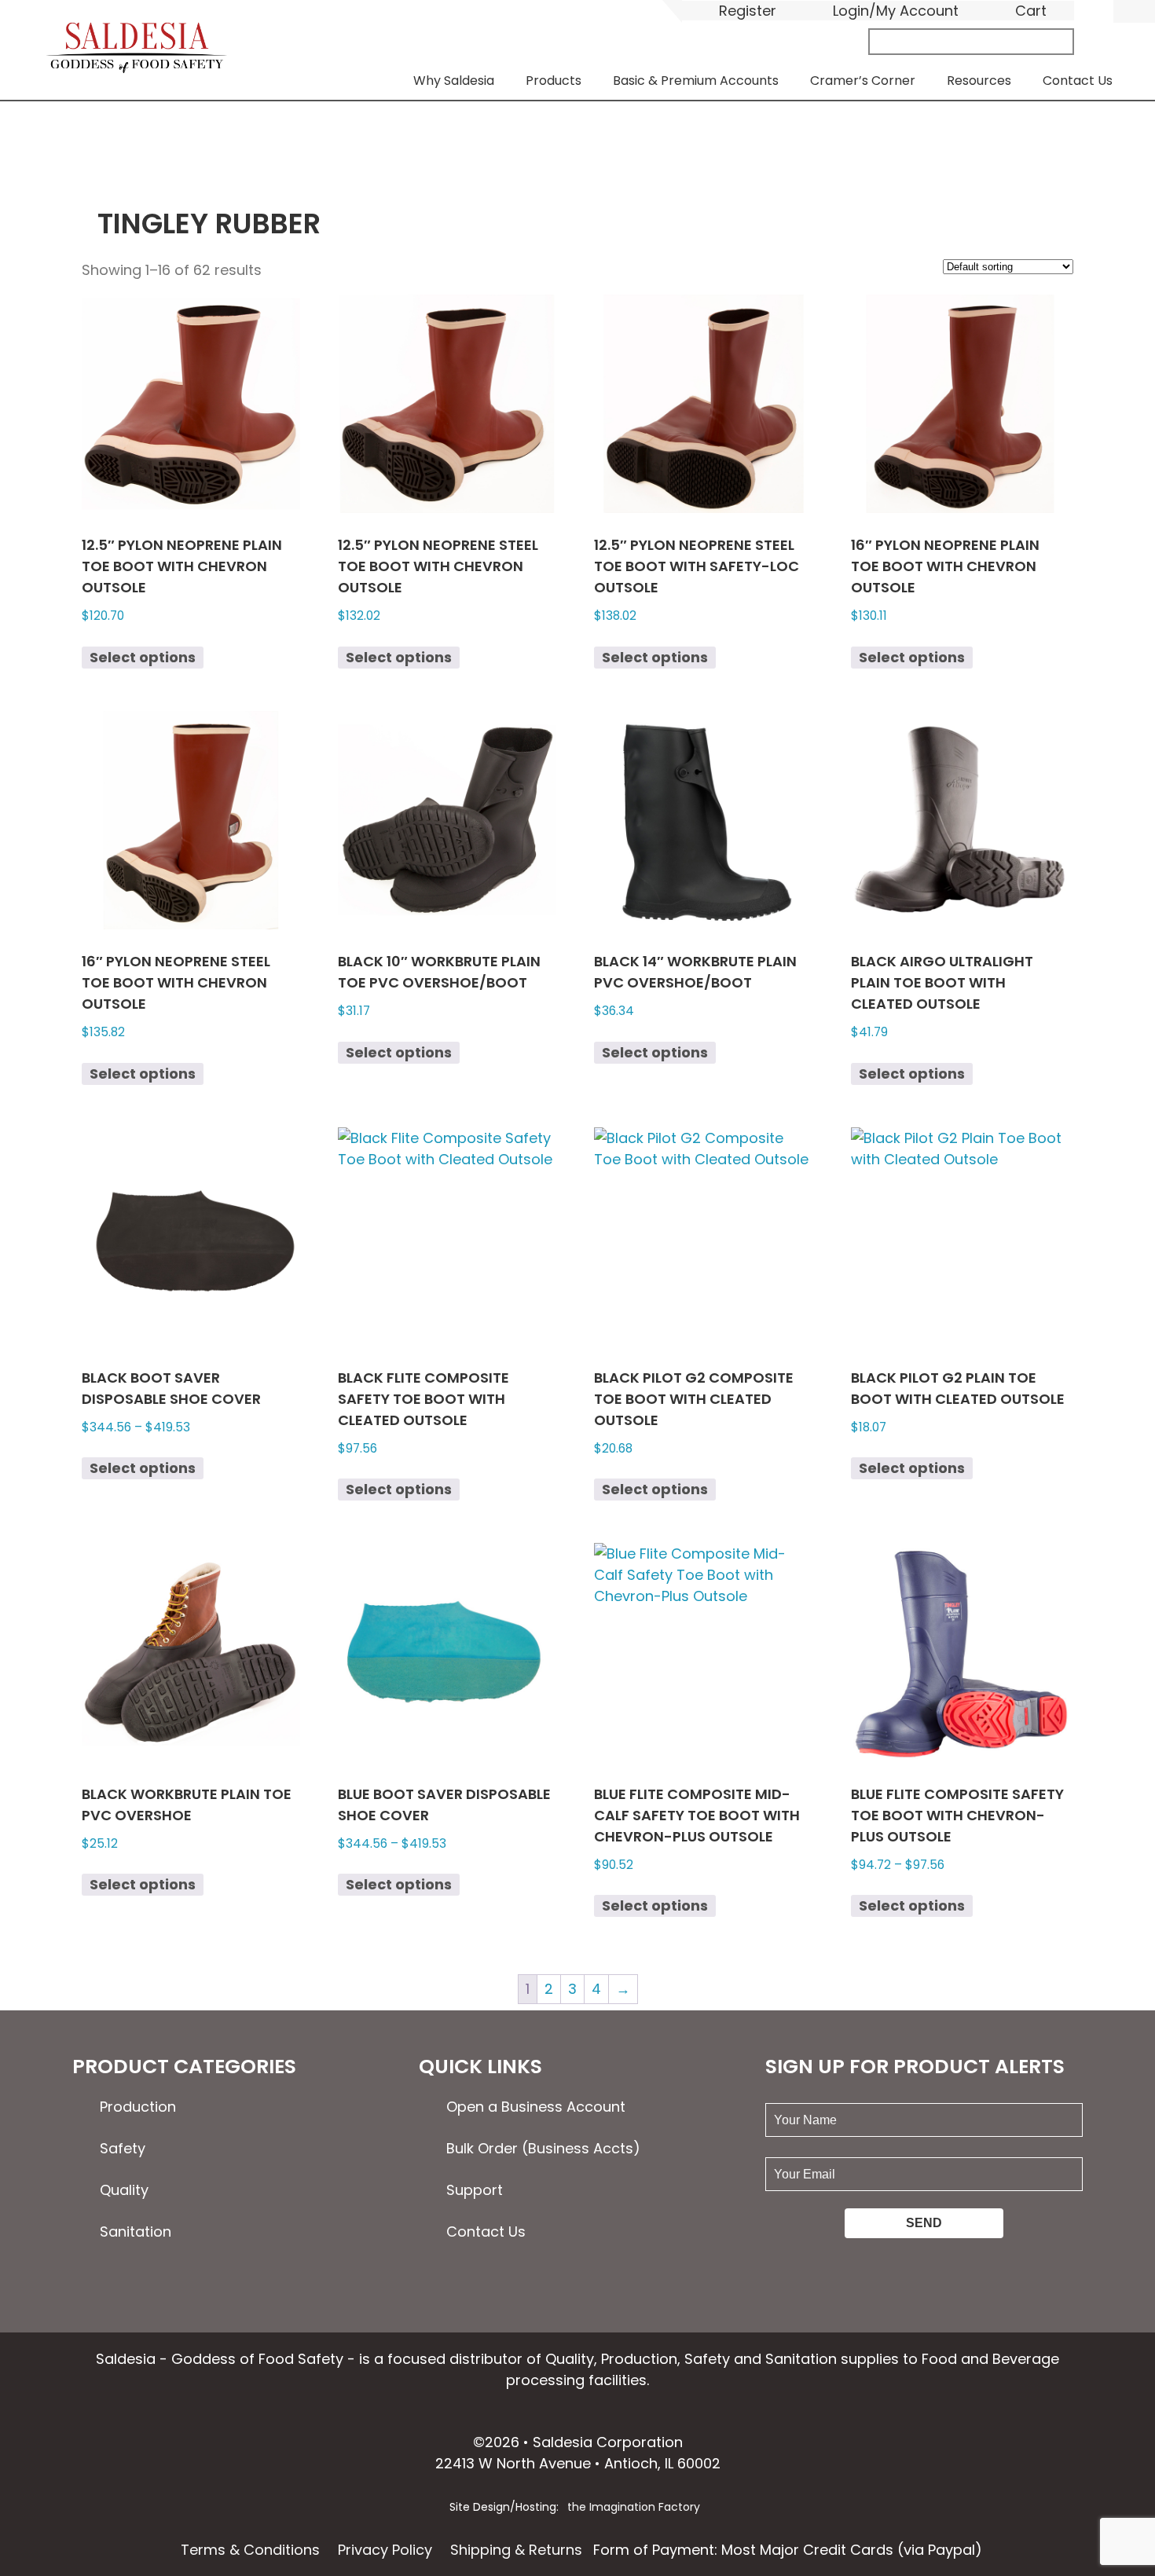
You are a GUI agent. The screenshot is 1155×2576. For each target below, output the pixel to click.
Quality (124, 2190)
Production (138, 2107)
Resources (979, 81)
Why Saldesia (454, 81)
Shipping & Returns (516, 2550)
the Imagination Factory (634, 2507)
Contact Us (1078, 81)
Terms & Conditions (250, 2550)
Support (475, 2190)
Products (554, 81)
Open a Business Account (536, 2107)
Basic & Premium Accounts (696, 81)
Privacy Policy (385, 2550)
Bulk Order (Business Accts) (543, 2148)
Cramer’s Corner (863, 81)
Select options (143, 657)
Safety (123, 2148)
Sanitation (136, 2232)
